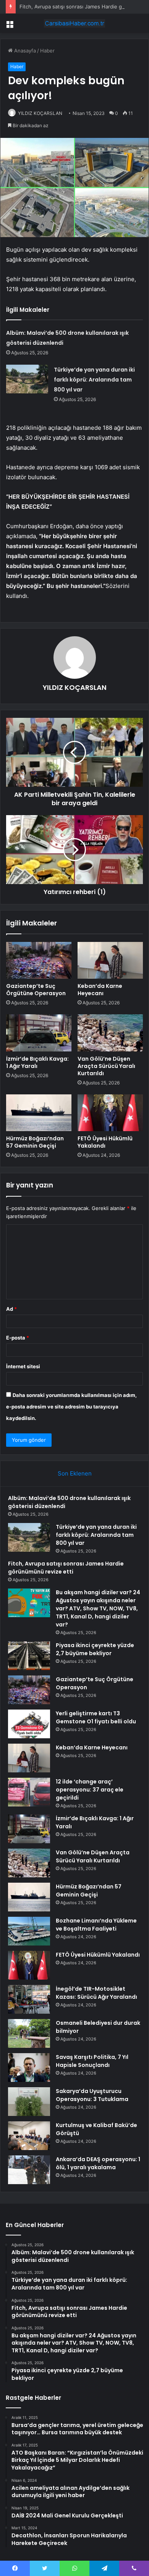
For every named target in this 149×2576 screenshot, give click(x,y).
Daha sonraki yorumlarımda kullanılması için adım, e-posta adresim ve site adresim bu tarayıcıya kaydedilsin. (71, 1407)
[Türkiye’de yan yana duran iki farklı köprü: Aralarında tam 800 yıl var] (27, 379)
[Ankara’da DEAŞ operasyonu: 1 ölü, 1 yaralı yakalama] (29, 2170)
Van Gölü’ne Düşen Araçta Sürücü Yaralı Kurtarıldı (106, 1066)
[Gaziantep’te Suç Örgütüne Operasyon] (39, 960)
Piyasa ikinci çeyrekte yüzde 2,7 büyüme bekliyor (95, 1649)
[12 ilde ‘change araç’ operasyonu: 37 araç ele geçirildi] (29, 1792)
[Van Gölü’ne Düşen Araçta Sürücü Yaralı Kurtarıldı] (110, 1033)
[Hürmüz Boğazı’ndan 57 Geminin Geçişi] (39, 1113)
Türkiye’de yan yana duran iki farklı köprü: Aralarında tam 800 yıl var (94, 380)
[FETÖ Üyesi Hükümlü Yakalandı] (110, 1113)
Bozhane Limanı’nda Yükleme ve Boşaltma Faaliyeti (96, 1925)
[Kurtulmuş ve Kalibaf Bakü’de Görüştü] (29, 2136)
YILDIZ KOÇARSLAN (40, 113)
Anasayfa (24, 51)
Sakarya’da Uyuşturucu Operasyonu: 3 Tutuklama (92, 2095)
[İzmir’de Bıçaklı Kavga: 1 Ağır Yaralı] (39, 1033)
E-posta (18, 1338)
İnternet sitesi (23, 1366)
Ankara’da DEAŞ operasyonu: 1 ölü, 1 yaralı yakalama (98, 2163)
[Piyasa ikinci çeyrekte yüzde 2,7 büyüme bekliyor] (29, 1656)
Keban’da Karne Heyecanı (100, 990)
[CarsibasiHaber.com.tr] (74, 23)
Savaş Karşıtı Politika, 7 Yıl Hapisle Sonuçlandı (92, 2061)
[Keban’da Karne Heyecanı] (110, 960)
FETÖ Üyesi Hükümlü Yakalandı (105, 1142)
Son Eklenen (75, 1473)
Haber (47, 51)
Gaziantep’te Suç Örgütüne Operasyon (36, 990)
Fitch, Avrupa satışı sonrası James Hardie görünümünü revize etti (66, 1568)
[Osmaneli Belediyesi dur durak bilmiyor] (29, 2033)
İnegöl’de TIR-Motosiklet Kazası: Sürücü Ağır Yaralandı (96, 1993)
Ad (11, 1309)
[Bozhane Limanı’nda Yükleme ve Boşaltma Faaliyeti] (29, 1931)
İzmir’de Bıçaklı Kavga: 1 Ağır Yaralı (37, 1062)
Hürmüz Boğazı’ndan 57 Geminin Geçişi (35, 1142)
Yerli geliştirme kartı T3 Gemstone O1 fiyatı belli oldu (96, 1717)
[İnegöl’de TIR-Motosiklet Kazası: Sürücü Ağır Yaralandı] (29, 1999)
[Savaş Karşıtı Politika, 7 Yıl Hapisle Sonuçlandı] (29, 2068)
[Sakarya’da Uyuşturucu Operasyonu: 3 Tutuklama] (29, 2102)
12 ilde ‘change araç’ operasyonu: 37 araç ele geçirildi (90, 1790)
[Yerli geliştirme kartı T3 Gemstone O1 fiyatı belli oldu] (29, 1724)
